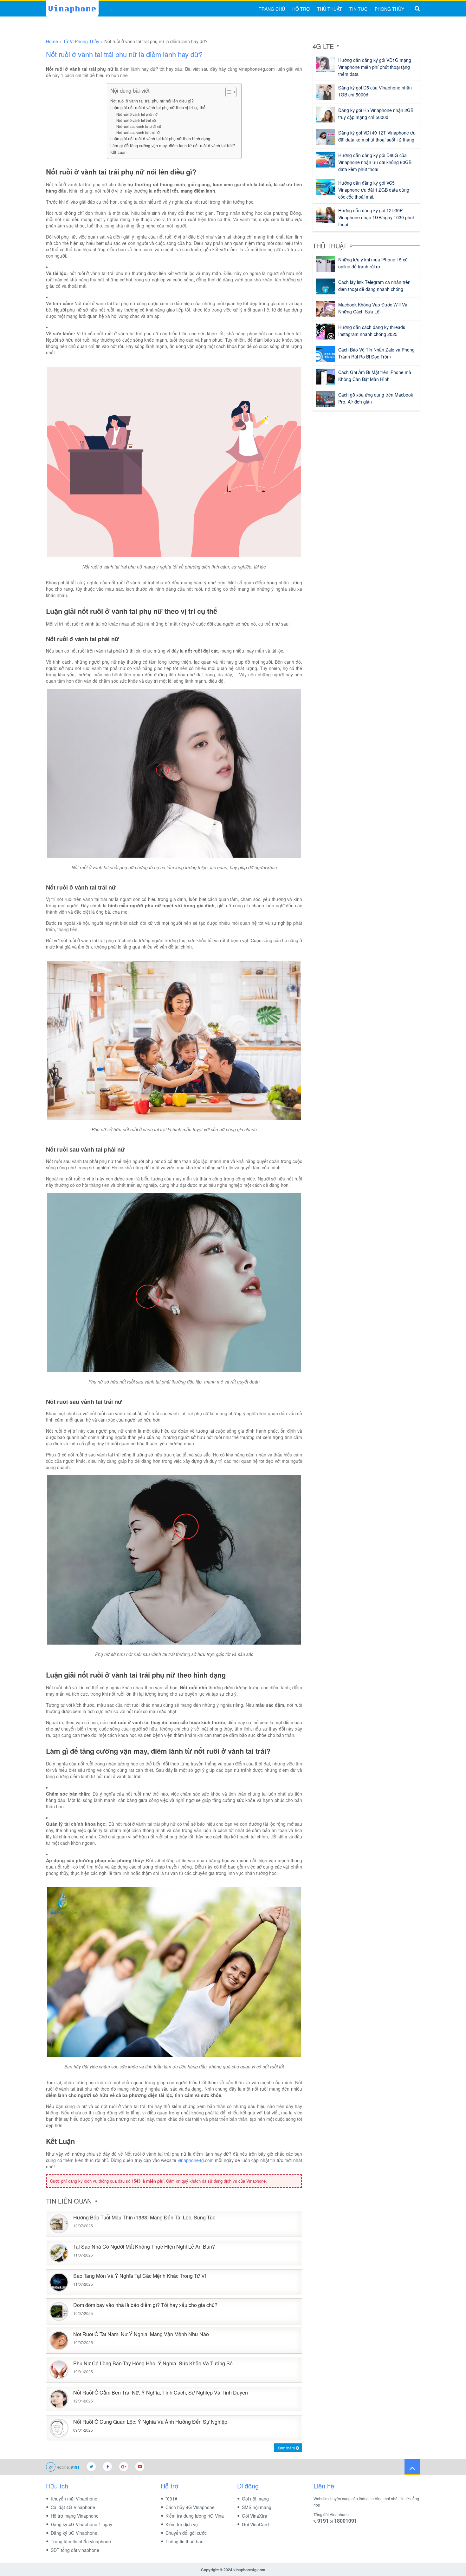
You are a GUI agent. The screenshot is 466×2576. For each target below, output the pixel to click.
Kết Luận (118, 152)
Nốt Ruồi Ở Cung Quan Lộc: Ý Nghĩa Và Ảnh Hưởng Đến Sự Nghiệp (150, 2422)
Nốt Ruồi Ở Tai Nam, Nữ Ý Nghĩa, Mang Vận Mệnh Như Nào (141, 2334)
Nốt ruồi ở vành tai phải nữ (137, 114)
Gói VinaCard (255, 2524)
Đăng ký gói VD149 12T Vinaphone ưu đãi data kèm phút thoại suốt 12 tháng (377, 136)
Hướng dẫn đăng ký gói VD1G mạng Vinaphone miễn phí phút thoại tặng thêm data (375, 67)
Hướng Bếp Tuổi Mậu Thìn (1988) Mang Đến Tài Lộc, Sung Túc (144, 2218)
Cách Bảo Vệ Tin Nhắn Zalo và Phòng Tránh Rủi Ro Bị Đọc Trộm (376, 353)
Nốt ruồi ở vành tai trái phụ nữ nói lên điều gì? (152, 101)
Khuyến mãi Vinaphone (74, 2499)
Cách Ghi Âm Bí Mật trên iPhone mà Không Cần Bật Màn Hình (375, 376)
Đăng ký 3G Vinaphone (74, 2533)
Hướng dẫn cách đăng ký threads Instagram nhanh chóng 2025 (372, 331)
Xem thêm (287, 2448)
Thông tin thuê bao (184, 2541)
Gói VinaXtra (255, 2516)
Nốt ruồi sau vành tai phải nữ (139, 126)
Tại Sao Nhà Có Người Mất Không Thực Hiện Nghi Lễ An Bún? (144, 2247)
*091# (171, 2499)
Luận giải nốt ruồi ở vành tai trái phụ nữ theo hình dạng (160, 139)
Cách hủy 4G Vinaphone (190, 2507)
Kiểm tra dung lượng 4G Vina (195, 2516)
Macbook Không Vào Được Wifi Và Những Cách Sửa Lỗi (373, 308)
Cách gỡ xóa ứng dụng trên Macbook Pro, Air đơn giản (376, 398)
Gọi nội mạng (255, 2499)
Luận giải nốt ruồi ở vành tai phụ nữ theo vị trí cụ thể (158, 108)
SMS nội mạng (257, 2507)
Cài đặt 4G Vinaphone (73, 2507)
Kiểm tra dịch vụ (182, 2524)
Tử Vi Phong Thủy (81, 41)
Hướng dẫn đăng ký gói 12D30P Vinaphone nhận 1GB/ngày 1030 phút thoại (376, 217)
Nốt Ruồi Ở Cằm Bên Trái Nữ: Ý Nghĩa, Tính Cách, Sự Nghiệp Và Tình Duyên (161, 2393)
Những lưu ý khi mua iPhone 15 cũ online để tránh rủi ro (373, 263)
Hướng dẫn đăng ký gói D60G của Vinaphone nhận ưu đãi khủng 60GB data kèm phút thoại (375, 162)
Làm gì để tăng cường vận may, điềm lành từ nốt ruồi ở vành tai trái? (173, 146)
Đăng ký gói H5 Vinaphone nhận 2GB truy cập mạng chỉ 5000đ (376, 114)
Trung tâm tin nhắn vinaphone (81, 2541)
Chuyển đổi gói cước (186, 2533)
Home (52, 41)
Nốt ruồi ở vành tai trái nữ (136, 120)
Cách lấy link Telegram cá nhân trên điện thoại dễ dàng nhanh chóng (374, 286)
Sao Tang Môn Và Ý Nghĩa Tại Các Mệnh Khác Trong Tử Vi (140, 2276)
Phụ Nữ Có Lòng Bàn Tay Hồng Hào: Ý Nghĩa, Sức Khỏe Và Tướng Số (153, 2364)
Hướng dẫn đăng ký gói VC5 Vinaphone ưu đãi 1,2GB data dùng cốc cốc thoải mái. (374, 190)
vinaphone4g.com (196, 2160)
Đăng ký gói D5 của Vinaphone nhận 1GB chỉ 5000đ (375, 91)
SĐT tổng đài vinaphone (75, 2550)
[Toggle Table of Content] (228, 92)
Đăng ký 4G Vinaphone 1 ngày (81, 2524)
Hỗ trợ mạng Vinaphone (75, 2516)
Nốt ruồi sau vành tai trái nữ (138, 132)
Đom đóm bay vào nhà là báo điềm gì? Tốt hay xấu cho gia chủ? (145, 2305)
